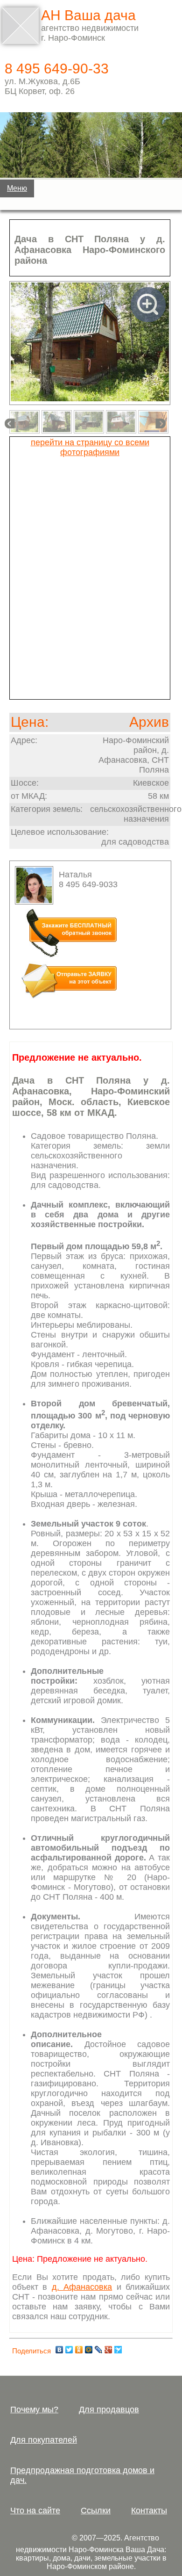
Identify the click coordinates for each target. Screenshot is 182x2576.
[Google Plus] (108, 2350)
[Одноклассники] (79, 2350)
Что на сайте (35, 2511)
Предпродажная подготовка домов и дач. (82, 2475)
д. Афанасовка (82, 2287)
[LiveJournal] (99, 2350)
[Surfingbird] (118, 2350)
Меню (17, 188)
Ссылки (96, 2511)
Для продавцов (109, 2410)
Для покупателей (44, 2440)
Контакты (149, 2511)
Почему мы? (34, 2410)
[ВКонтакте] (59, 2350)
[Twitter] (69, 2350)
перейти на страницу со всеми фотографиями (90, 447)
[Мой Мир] (89, 2350)
